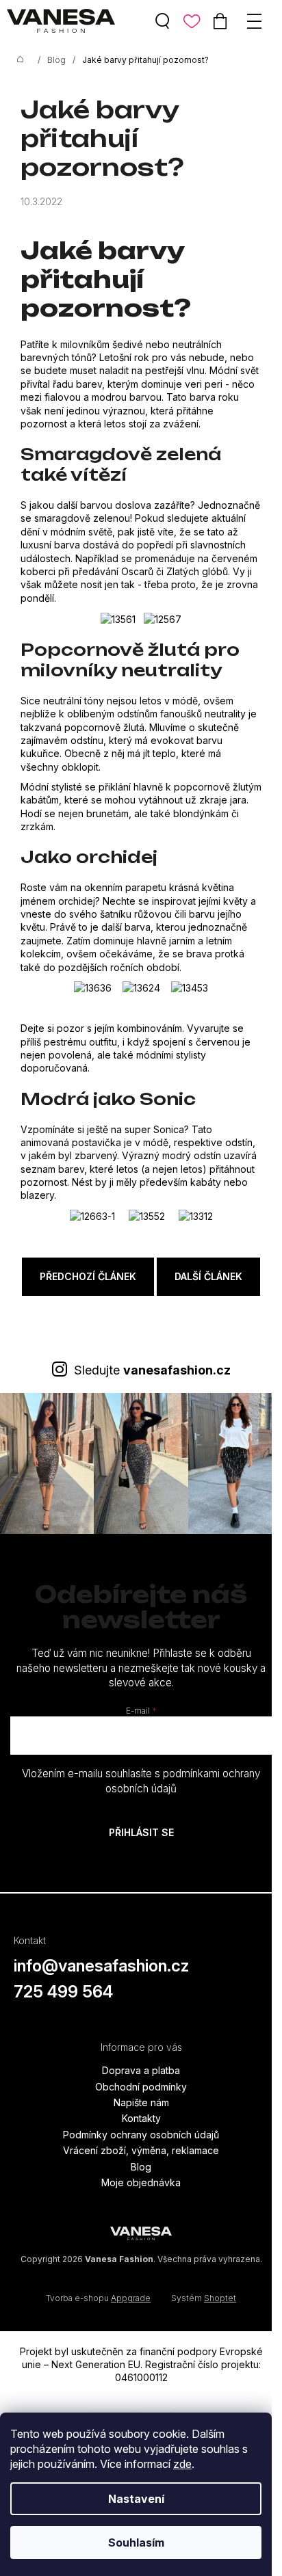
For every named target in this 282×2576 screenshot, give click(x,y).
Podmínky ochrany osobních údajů (141, 2135)
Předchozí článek (88, 1276)
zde (182, 2464)
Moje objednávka (141, 2182)
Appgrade (131, 2298)
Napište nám (141, 2102)
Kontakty (141, 2118)
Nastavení (136, 2499)
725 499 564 (63, 1992)
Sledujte (152, 1370)
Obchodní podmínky (141, 2087)
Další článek (208, 1276)
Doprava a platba (141, 2070)
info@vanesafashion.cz (101, 1966)
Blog (141, 2167)
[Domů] (21, 60)
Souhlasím (136, 2542)
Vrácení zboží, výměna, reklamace (141, 2150)
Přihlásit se (141, 1832)
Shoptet (220, 2298)
